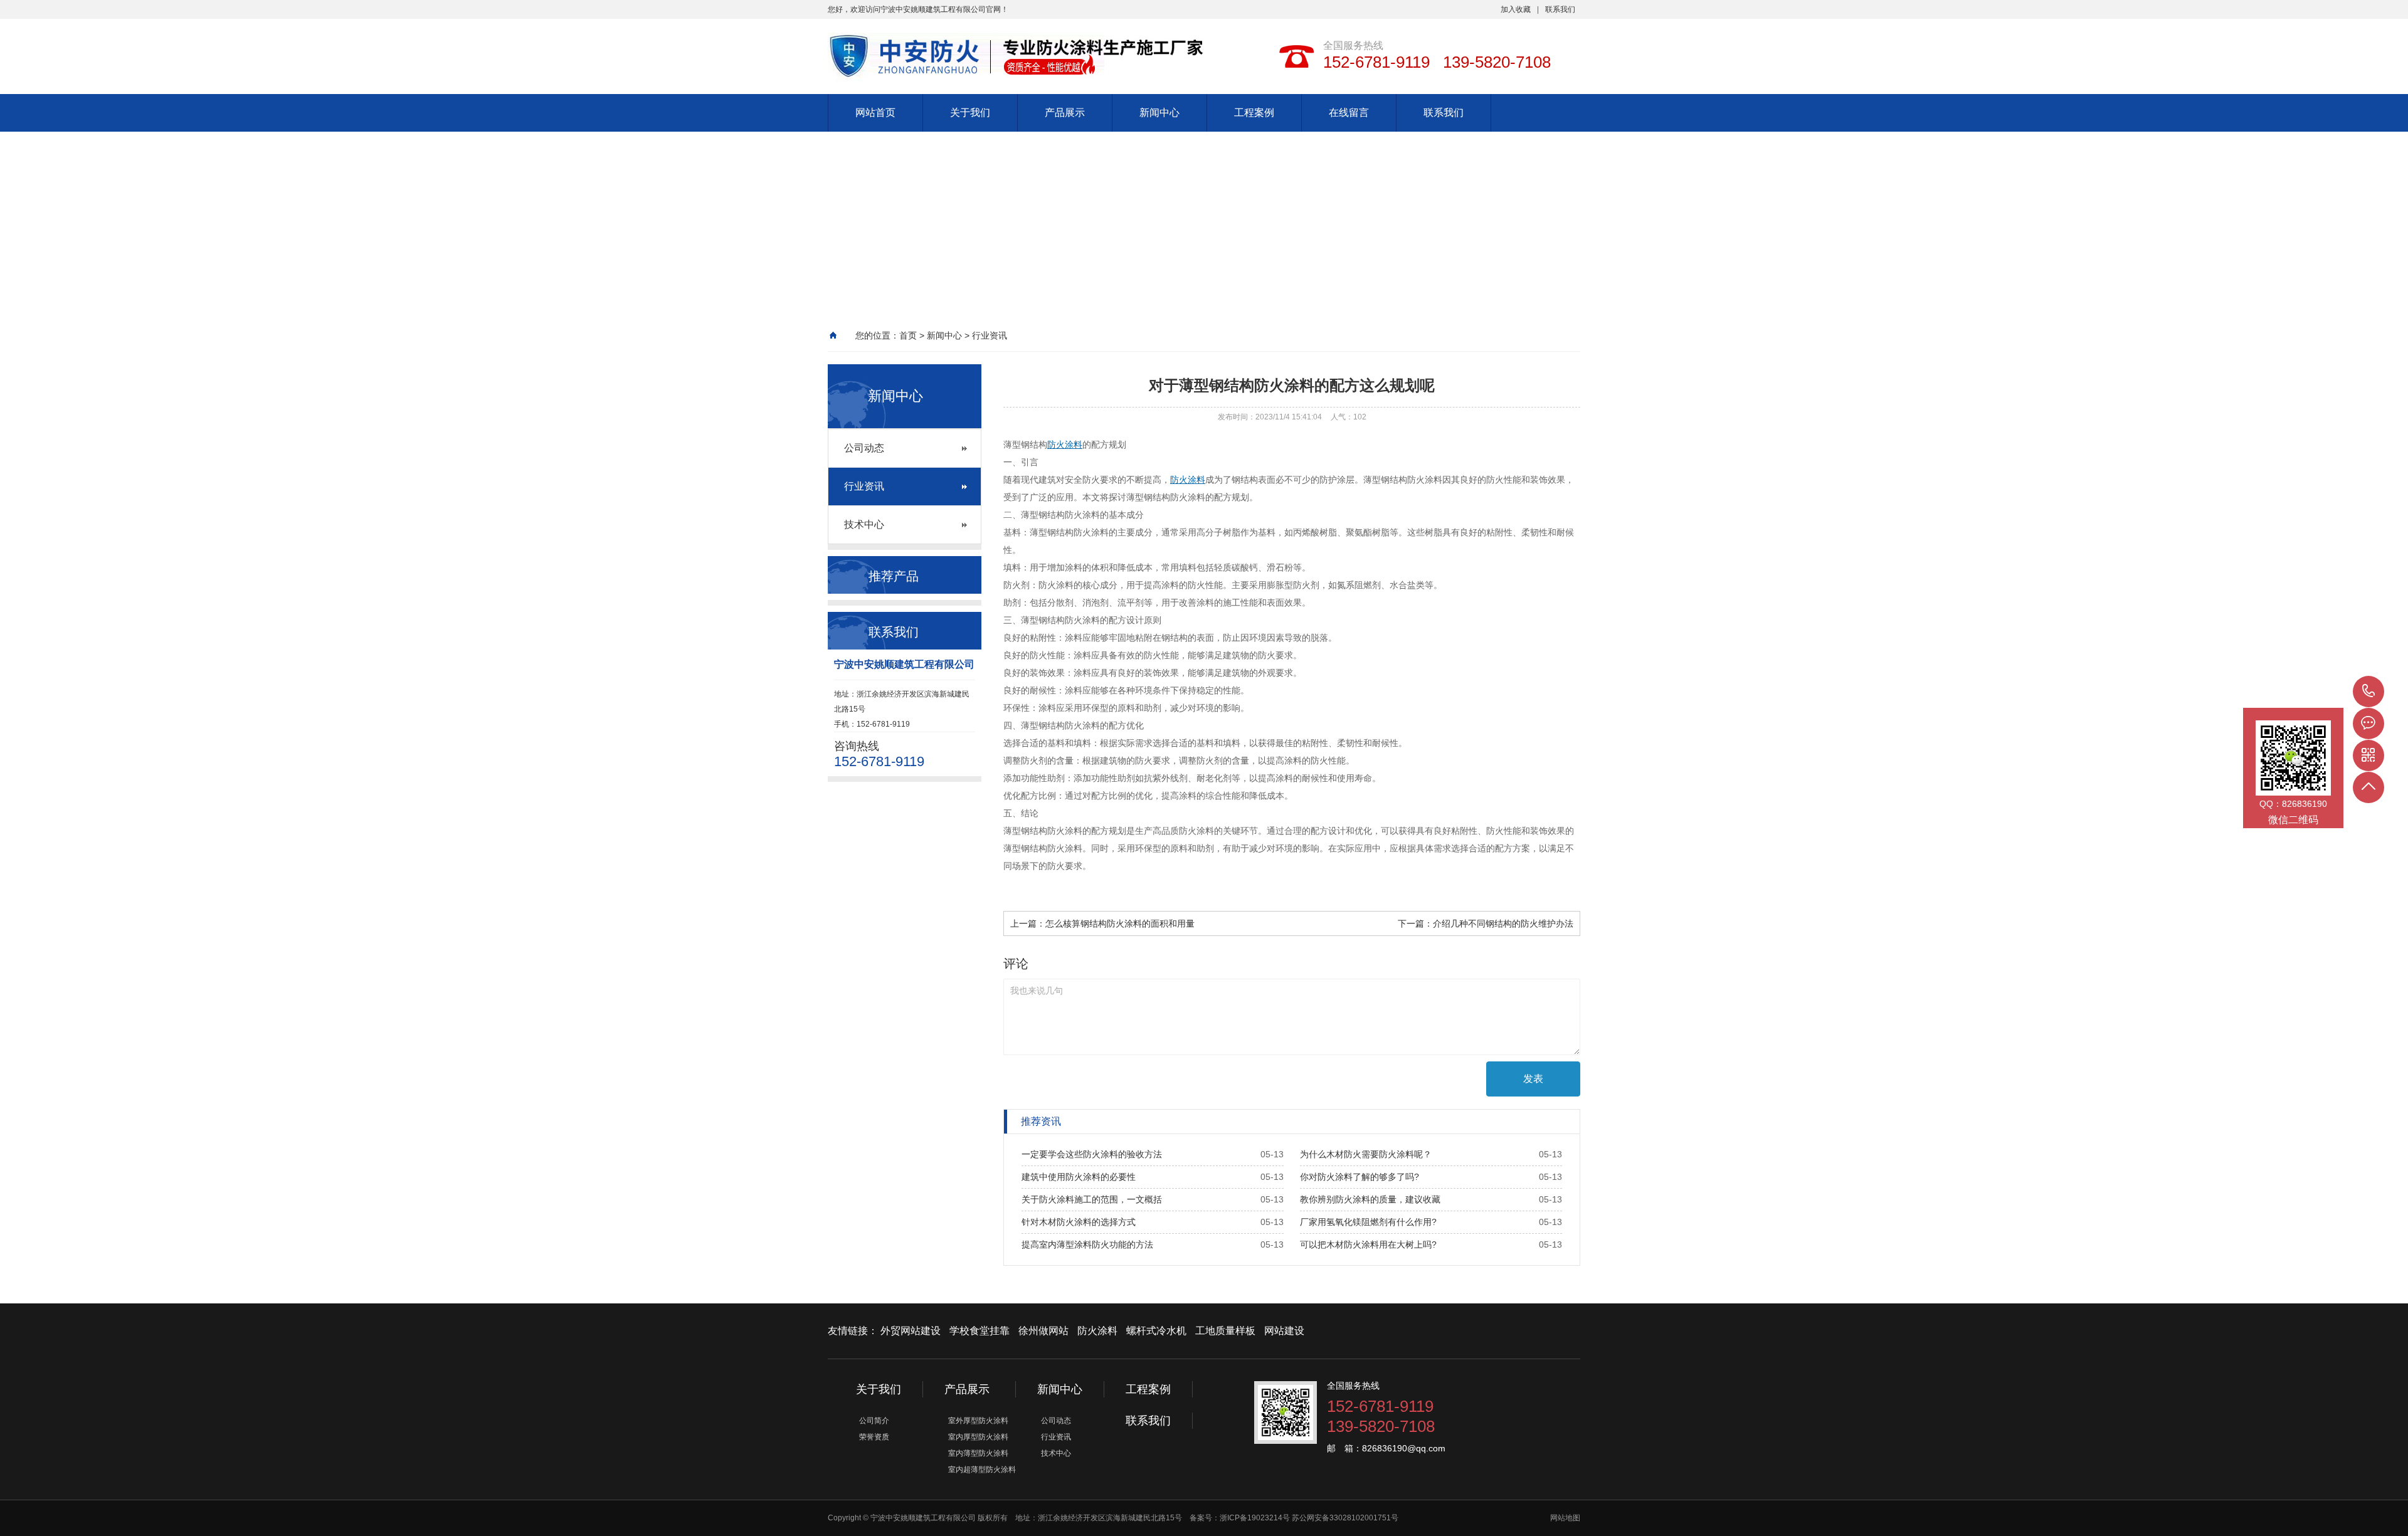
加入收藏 (1516, 9)
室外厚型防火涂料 (978, 1421)
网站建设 (1284, 1331)
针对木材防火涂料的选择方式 (1079, 1222)
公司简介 (874, 1421)
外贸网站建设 (911, 1331)
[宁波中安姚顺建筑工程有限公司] (997, 47)
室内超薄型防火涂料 (982, 1470)
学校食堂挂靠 (980, 1331)
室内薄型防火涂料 (978, 1453)
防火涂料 (1065, 444)
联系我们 (1560, 9)
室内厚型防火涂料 (978, 1437)
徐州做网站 (1043, 1331)
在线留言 (1349, 113)
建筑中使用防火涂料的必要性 (1079, 1177)
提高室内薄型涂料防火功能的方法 (1087, 1244)
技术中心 (864, 524)
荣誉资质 (874, 1437)
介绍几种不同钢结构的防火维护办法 (1503, 923)
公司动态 (864, 448)
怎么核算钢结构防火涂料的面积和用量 (1120, 923)
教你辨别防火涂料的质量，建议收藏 (1370, 1199)
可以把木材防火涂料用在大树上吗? (1368, 1244)
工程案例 (1254, 113)
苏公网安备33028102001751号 (1345, 1518)
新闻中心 (1159, 113)
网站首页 (875, 113)
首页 (908, 335)
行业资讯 (990, 335)
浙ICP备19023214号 (1256, 1518)
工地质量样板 (1225, 1331)
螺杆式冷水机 (1156, 1331)
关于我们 (970, 113)
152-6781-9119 (2368, 692)
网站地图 (1565, 1518)
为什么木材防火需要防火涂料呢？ (1366, 1154)
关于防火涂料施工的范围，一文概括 (1092, 1199)
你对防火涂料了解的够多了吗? (1360, 1177)
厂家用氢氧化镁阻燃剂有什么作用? (1368, 1222)
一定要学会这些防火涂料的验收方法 (1092, 1154)
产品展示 (1065, 113)
